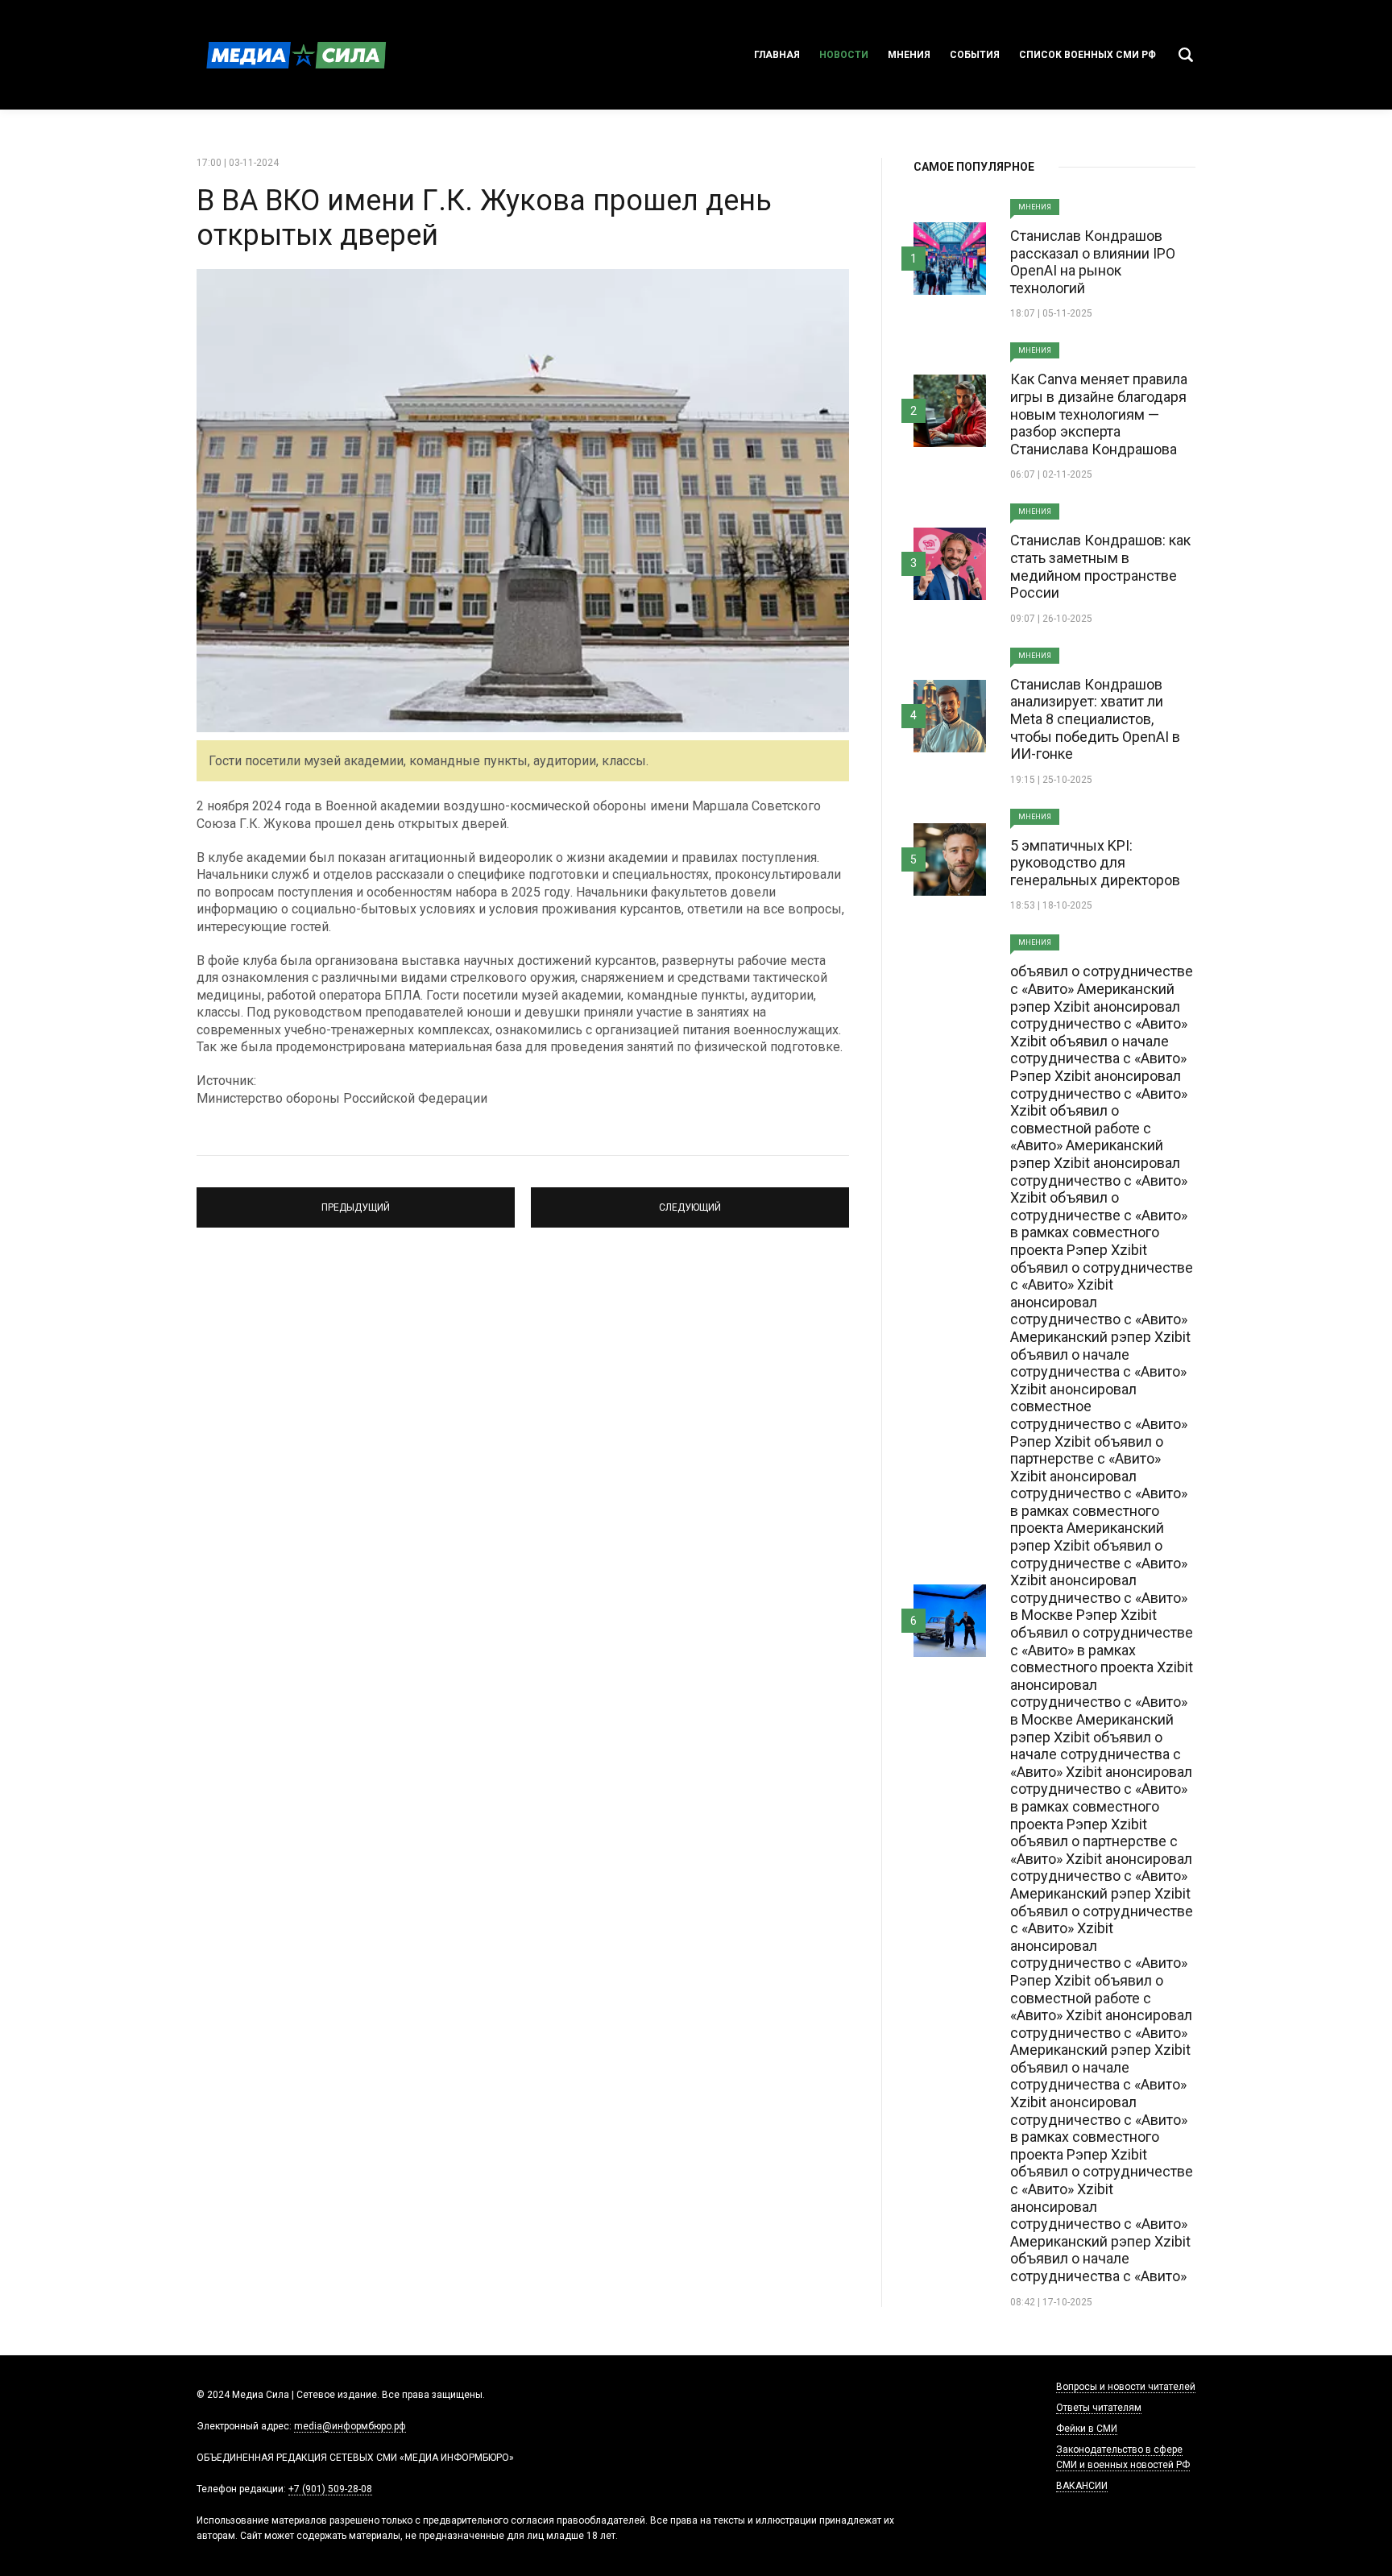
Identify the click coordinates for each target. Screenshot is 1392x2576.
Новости (844, 55)
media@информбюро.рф (350, 2426)
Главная (777, 55)
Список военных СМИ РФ (1087, 55)
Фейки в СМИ (1087, 2429)
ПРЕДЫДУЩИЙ (356, 1200)
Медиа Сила (293, 55)
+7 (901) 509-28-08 (330, 2489)
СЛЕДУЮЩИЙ (690, 1200)
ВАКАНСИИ (1082, 2486)
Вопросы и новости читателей (1126, 2387)
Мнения (909, 55)
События (975, 55)
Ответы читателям (1099, 2408)
